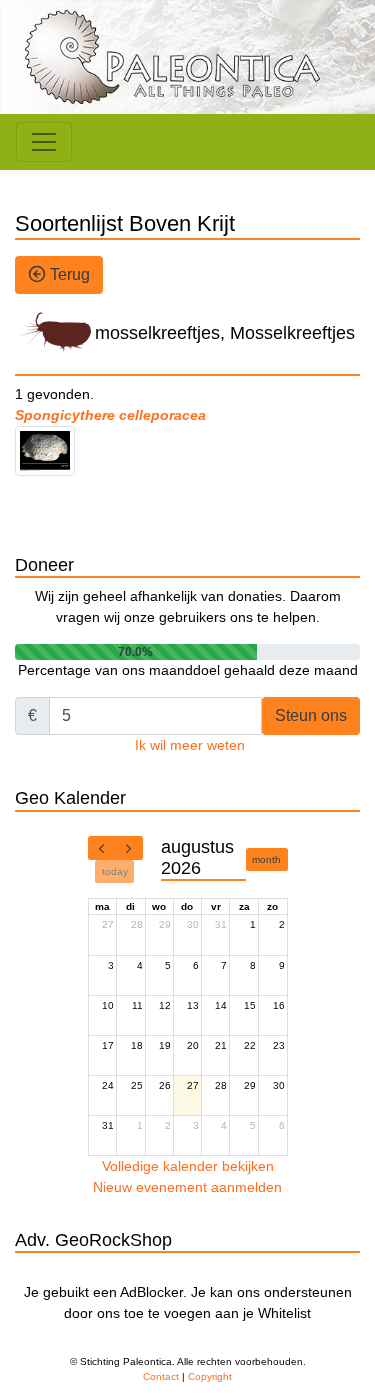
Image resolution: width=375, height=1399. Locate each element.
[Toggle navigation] (44, 142)
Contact (161, 1376)
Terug (68, 274)
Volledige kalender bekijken (188, 1166)
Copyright (210, 1376)
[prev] (102, 848)
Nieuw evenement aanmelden (187, 1187)
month (266, 859)
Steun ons (311, 715)
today (115, 871)
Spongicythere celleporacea (110, 415)
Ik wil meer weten (190, 745)
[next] (129, 848)
